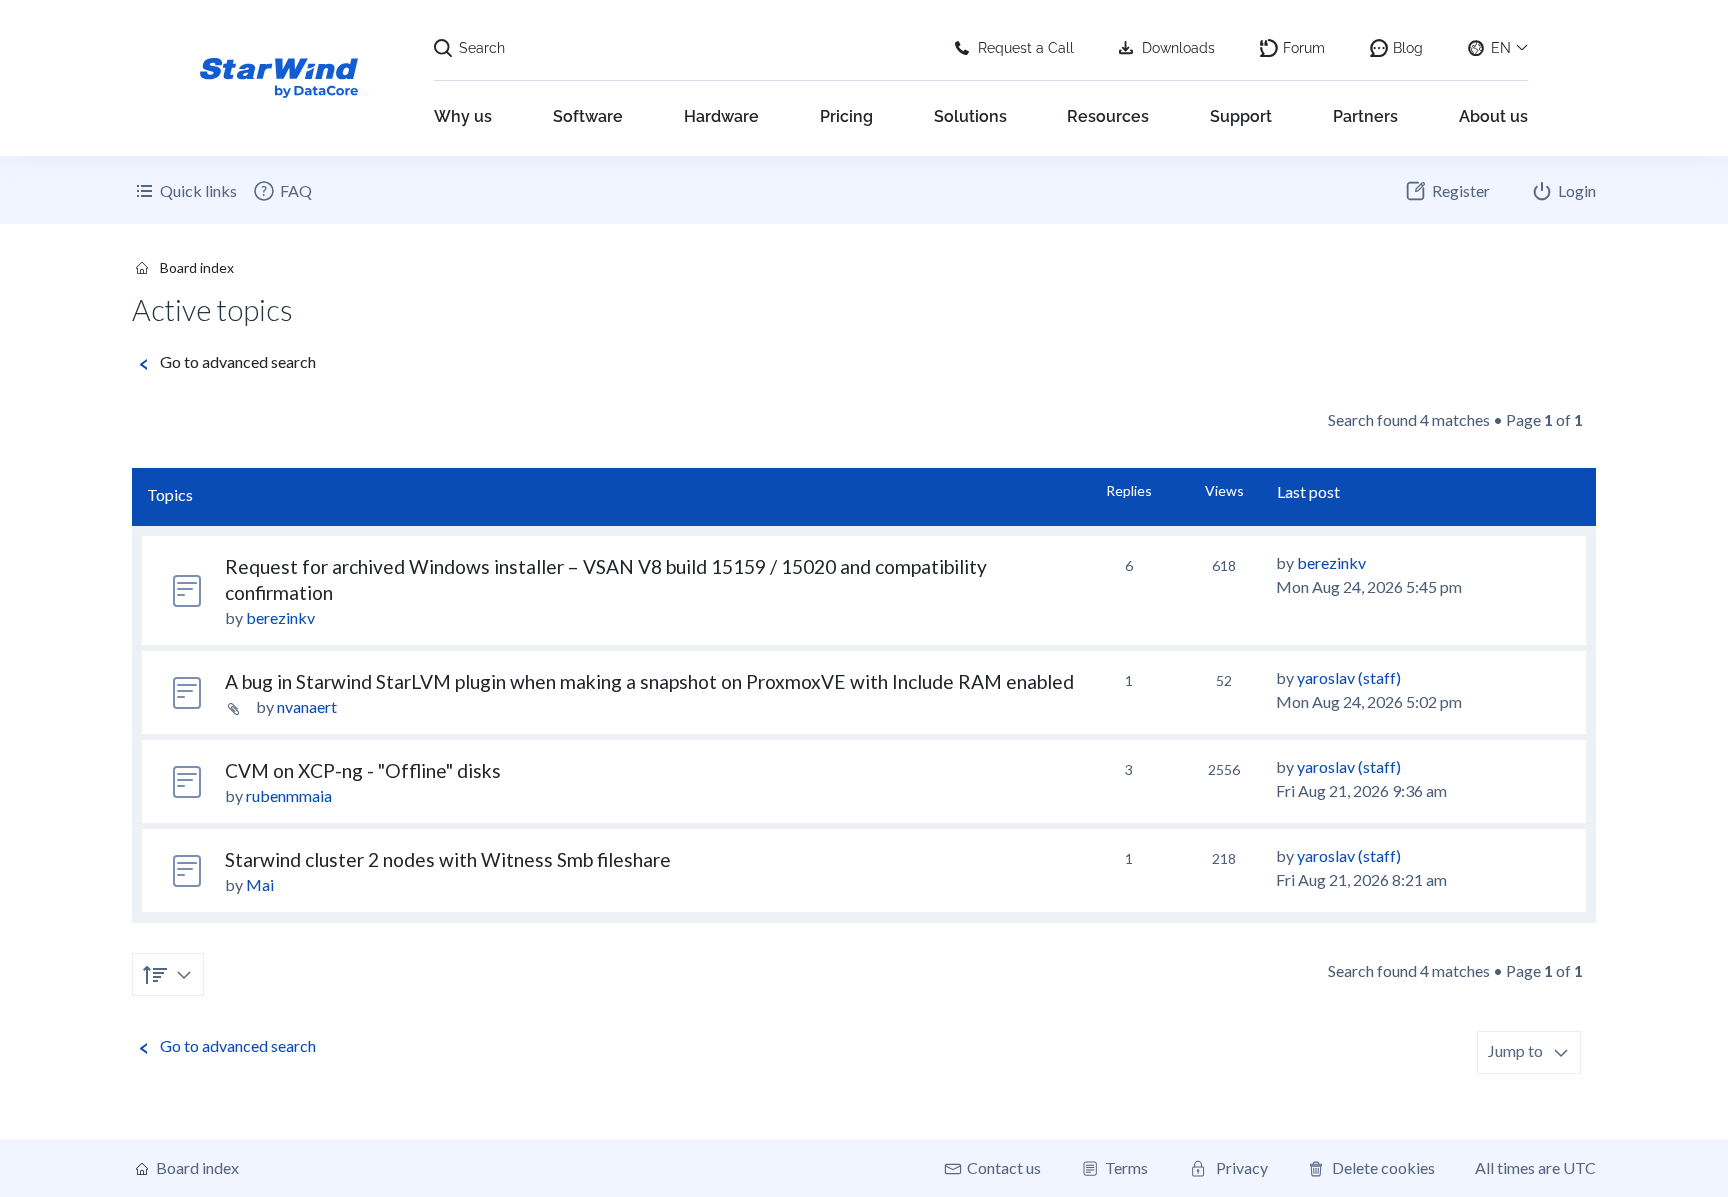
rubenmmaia (289, 795)
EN (1501, 48)
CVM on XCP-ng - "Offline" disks (363, 770)
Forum (1304, 48)
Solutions (970, 116)
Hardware (721, 116)
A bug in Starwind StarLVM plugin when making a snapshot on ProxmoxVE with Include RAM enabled (649, 681)
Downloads (1178, 48)
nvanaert (307, 706)
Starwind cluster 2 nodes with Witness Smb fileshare (448, 859)
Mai (260, 884)
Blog (1408, 48)
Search (482, 48)
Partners (1365, 116)
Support (1241, 116)
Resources (1108, 116)
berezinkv (280, 617)
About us (1493, 116)
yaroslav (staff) (1349, 677)
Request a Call (1026, 48)
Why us (463, 116)
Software (588, 116)
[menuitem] (282, 191)
